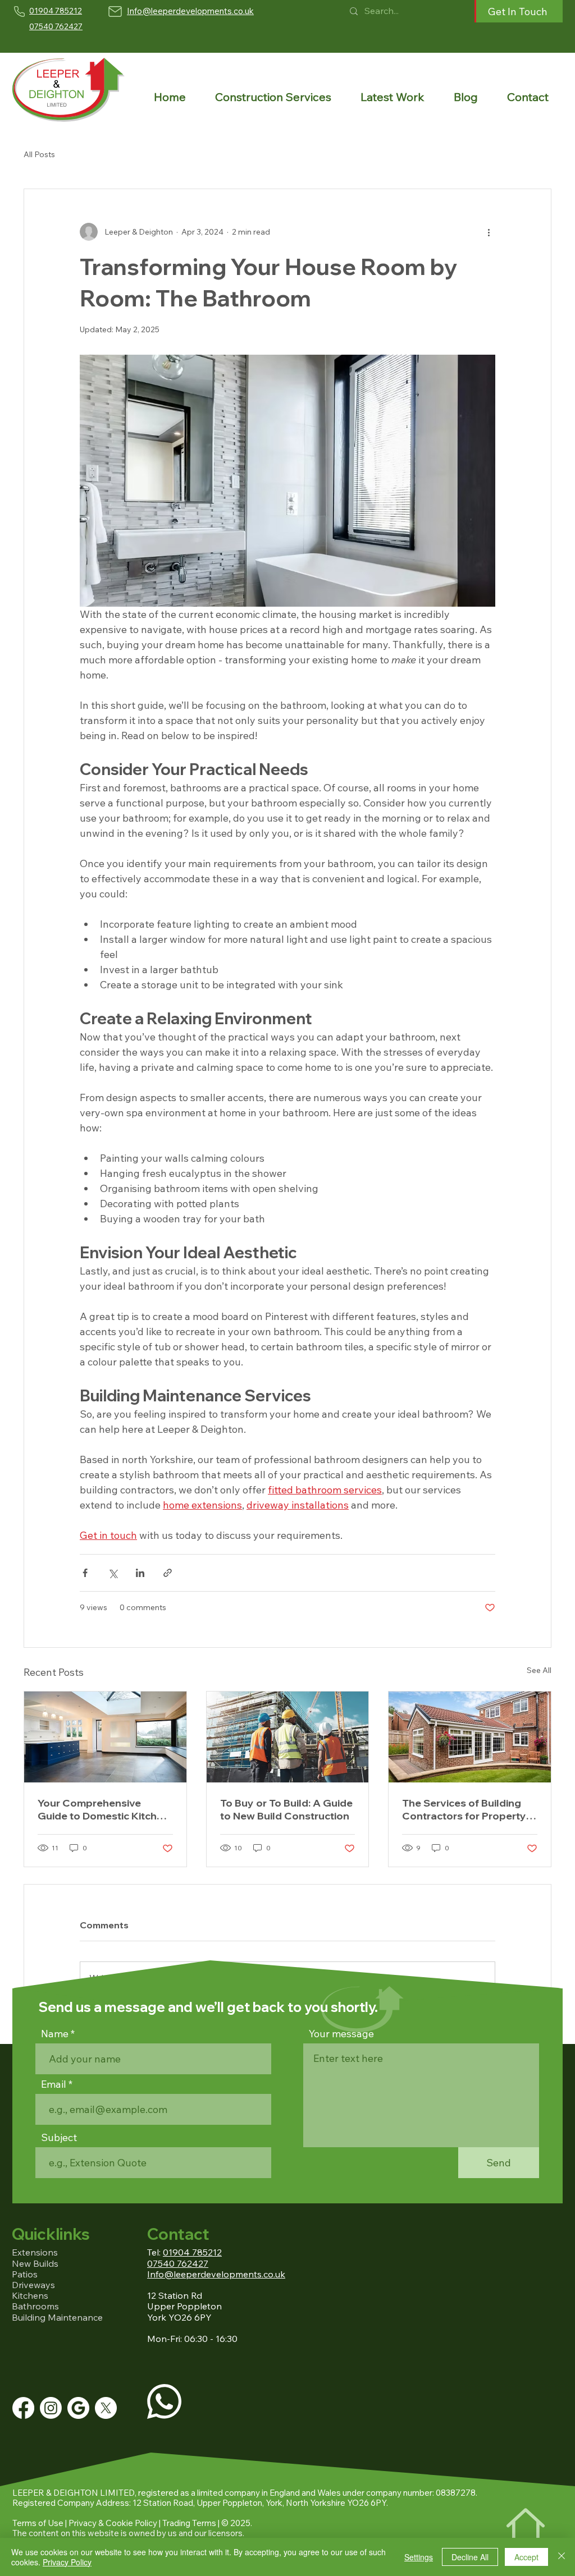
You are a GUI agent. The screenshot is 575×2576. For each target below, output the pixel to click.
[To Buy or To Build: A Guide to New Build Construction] (288, 1737)
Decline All (470, 2557)
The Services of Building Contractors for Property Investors (464, 1809)
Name (55, 2034)
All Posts (39, 154)
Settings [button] (419, 2557)
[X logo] (106, 2408)
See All (539, 1670)
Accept (526, 2557)
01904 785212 (192, 2252)
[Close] (562, 2557)
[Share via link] (168, 1573)
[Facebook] (23, 2408)
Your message (341, 2034)
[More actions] (489, 232)
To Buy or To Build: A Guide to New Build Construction (286, 1809)
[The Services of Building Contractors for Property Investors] (470, 1737)
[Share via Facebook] (85, 1573)
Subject (59, 2138)
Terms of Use (38, 2523)
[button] (272, 97)
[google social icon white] (78, 2408)
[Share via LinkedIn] (140, 1573)
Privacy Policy (67, 2562)
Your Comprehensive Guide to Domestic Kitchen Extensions (103, 1809)
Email (54, 2084)
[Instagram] (51, 2408)
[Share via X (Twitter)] (113, 1573)
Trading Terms (189, 2523)
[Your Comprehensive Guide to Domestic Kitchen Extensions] (105, 1737)
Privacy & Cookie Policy (113, 2523)
